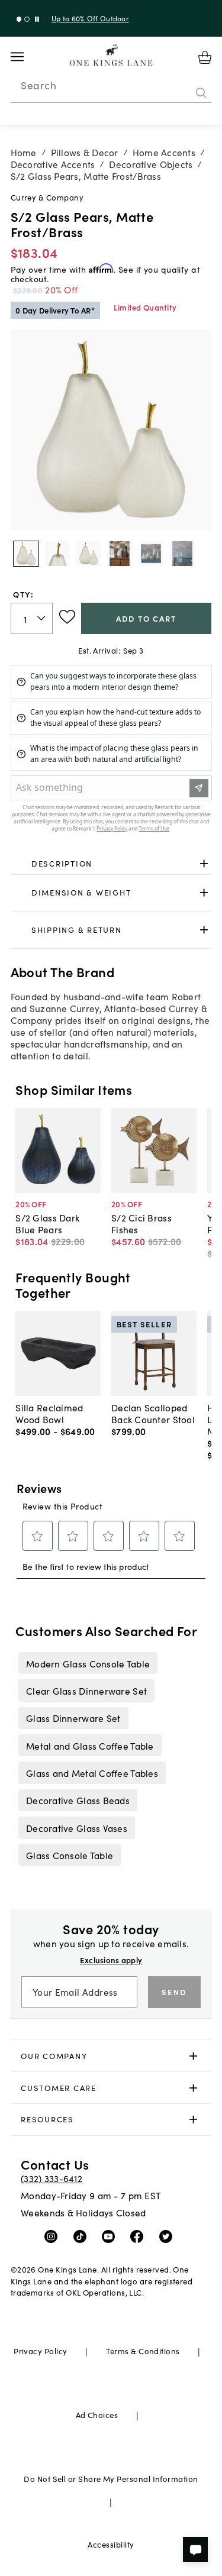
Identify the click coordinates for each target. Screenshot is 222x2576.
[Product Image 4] (151, 554)
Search (38, 85)
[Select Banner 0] (19, 19)
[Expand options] (204, 863)
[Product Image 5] (182, 554)
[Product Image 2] (89, 554)
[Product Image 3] (120, 554)
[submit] (201, 93)
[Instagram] (54, 2236)
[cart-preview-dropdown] (205, 57)
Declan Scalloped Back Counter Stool (153, 1413)
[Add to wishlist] (67, 617)
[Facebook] (139, 2236)
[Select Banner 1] (27, 19)
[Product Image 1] (57, 554)
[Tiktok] (83, 2236)
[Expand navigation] (26, 57)
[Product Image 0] (26, 554)
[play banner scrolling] (37, 19)
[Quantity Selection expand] (42, 619)
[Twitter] (168, 2236)
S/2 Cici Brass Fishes (141, 1223)
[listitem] (88, 1663)
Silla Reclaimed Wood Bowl (49, 1413)
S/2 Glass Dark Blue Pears (47, 1223)
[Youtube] (111, 2236)
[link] (111, 864)
